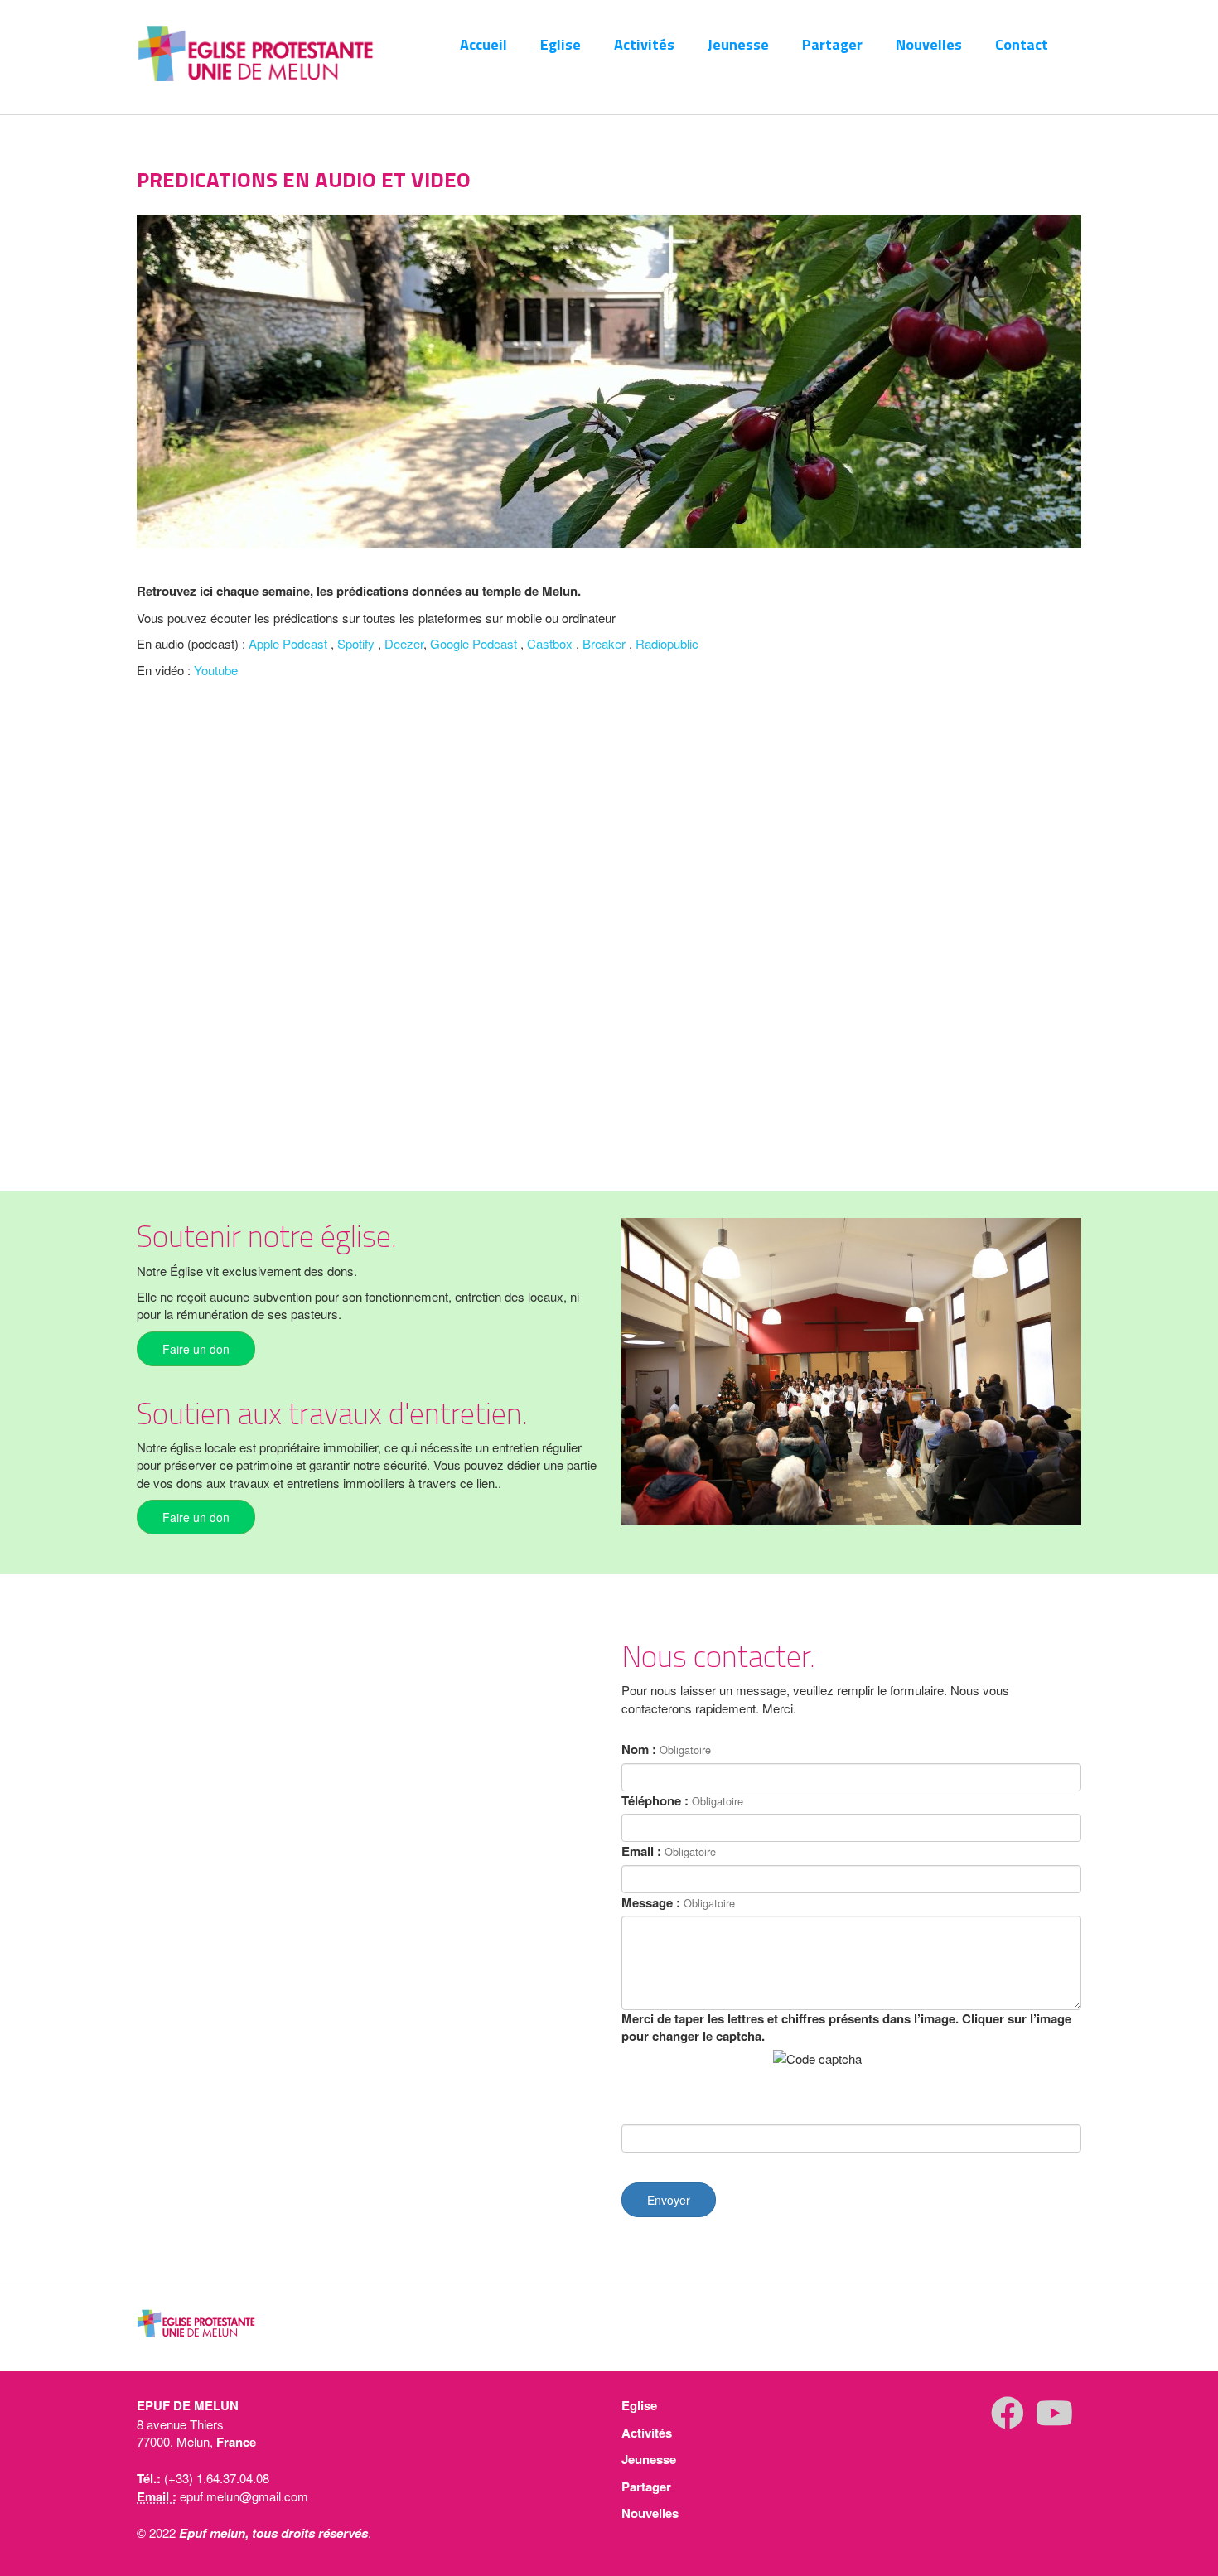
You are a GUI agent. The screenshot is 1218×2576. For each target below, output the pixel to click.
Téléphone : (655, 1801)
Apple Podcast (288, 643)
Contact (1022, 44)
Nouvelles (929, 44)
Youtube (216, 670)
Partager (832, 44)
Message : (651, 1903)
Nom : (639, 1750)
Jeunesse (738, 44)
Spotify (356, 643)
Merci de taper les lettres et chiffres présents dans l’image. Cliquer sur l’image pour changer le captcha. (846, 2027)
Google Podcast (474, 643)
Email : (641, 1851)
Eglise (561, 44)
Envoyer (669, 2200)
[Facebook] (1008, 2420)
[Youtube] (1054, 2420)
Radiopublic (667, 643)
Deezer (404, 643)
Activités (644, 44)
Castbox (550, 643)
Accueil (483, 44)
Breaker (604, 643)
